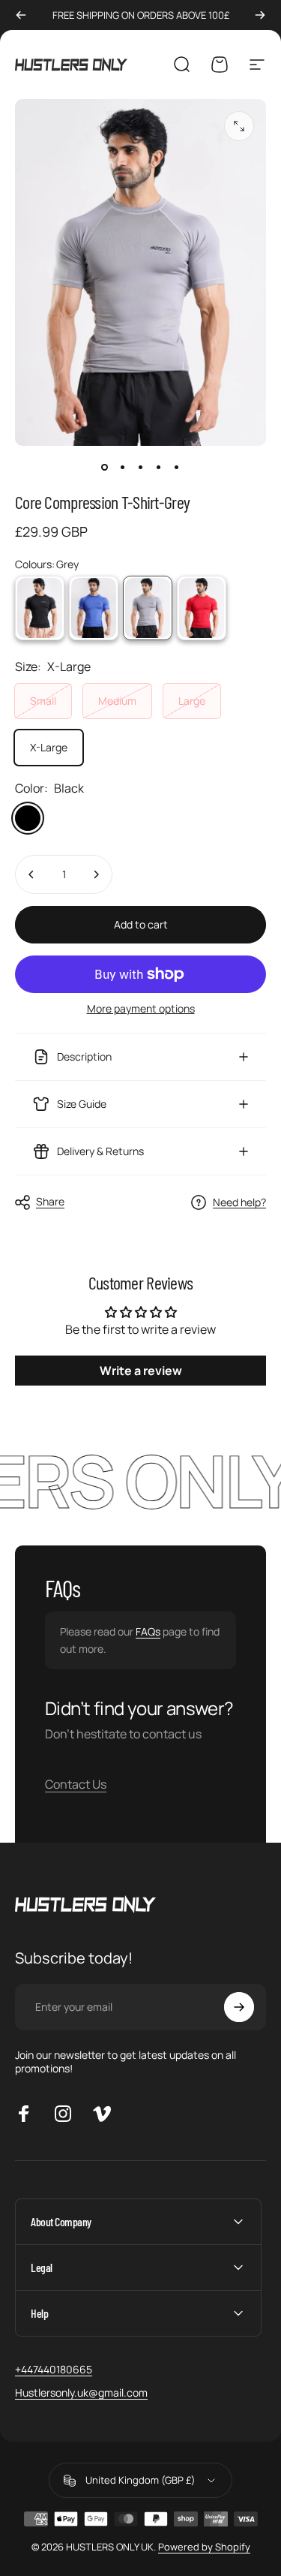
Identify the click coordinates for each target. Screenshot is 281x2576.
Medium (117, 701)
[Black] (40, 608)
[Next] (260, 15)
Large (192, 701)
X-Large (49, 747)
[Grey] (148, 608)
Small (43, 701)
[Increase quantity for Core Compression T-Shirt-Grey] (96, 874)
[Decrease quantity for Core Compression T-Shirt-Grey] (31, 874)
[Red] (202, 608)
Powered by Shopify (204, 2547)
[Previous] (21, 15)
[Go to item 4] (159, 467)
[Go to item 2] (123, 467)
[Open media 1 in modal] (239, 126)
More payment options (141, 1009)
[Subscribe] (239, 2007)
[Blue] (94, 608)
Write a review (141, 1371)
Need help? (239, 1202)
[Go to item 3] (141, 467)
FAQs (148, 1631)
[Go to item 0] (105, 467)
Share (50, 1201)
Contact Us (76, 1784)
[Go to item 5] (177, 467)
